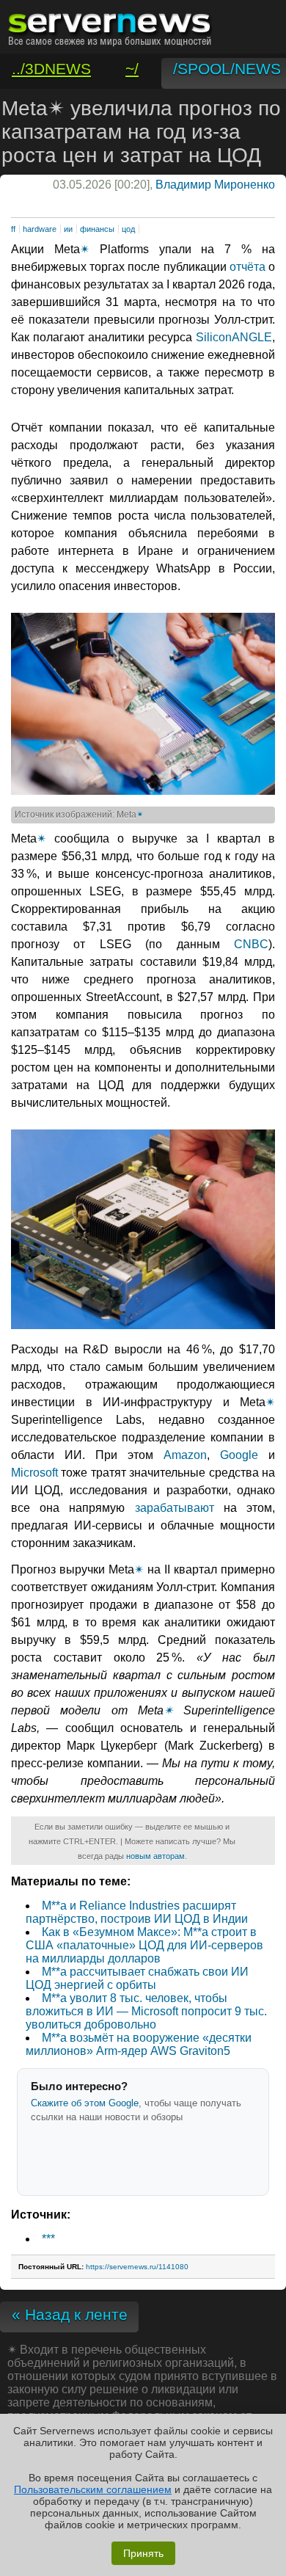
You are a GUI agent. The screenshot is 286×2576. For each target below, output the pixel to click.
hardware (40, 229)
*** (48, 2239)
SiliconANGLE (234, 337)
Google (239, 1455)
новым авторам (155, 1856)
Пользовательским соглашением (93, 2489)
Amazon (185, 1455)
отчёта (247, 267)
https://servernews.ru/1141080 (137, 2267)
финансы (97, 229)
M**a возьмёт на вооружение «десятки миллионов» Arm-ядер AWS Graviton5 (139, 2044)
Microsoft (34, 1473)
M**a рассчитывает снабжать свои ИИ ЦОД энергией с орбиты (137, 1978)
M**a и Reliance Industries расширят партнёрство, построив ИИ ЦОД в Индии (137, 1912)
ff (13, 229)
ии (68, 229)
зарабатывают (175, 1508)
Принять (143, 2553)
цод (128, 229)
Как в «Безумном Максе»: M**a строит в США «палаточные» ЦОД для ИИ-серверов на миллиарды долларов (144, 1945)
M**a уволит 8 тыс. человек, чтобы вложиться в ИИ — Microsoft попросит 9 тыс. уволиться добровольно (146, 2011)
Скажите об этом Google (85, 2103)
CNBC (251, 944)
